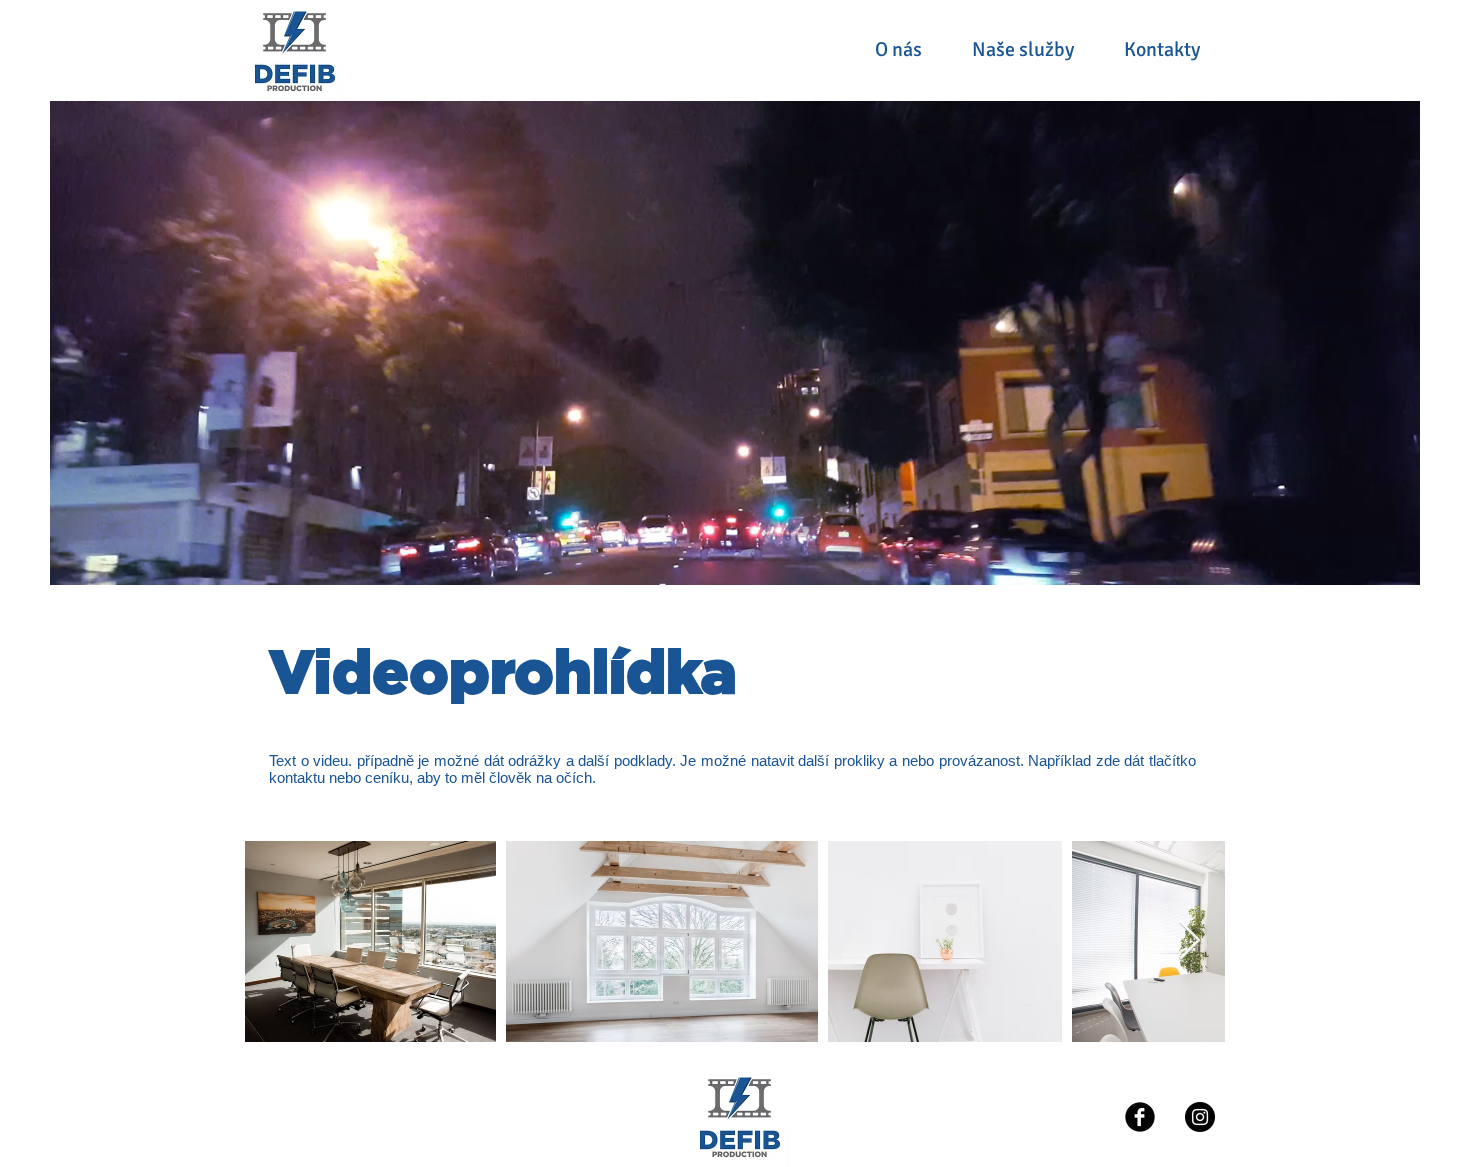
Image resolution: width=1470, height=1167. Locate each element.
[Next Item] (1189, 941)
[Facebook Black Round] (1140, 1117)
